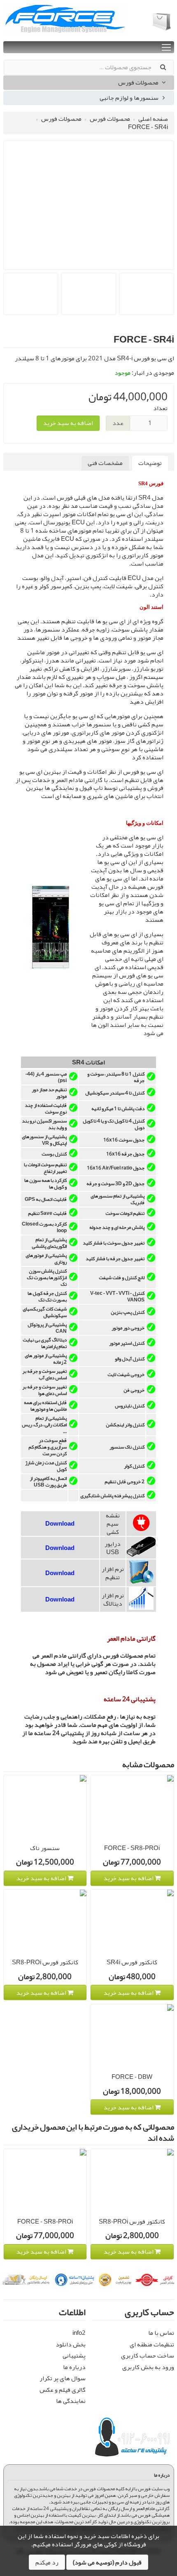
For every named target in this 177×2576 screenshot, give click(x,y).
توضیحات (150, 463)
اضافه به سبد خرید (68, 423)
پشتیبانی (74, 2355)
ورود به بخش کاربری (148, 2367)
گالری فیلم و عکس (63, 2390)
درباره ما (74, 2367)
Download (60, 1524)
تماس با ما (161, 2333)
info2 (79, 2333)
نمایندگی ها (71, 2401)
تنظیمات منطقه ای (152, 2344)
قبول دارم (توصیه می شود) (107, 2562)
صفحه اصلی (153, 119)
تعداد (160, 409)
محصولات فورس (139, 82)
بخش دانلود (71, 2344)
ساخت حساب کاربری (148, 2355)
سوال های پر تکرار (63, 2378)
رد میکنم (47, 2562)
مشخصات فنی (105, 463)
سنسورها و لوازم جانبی (130, 98)
